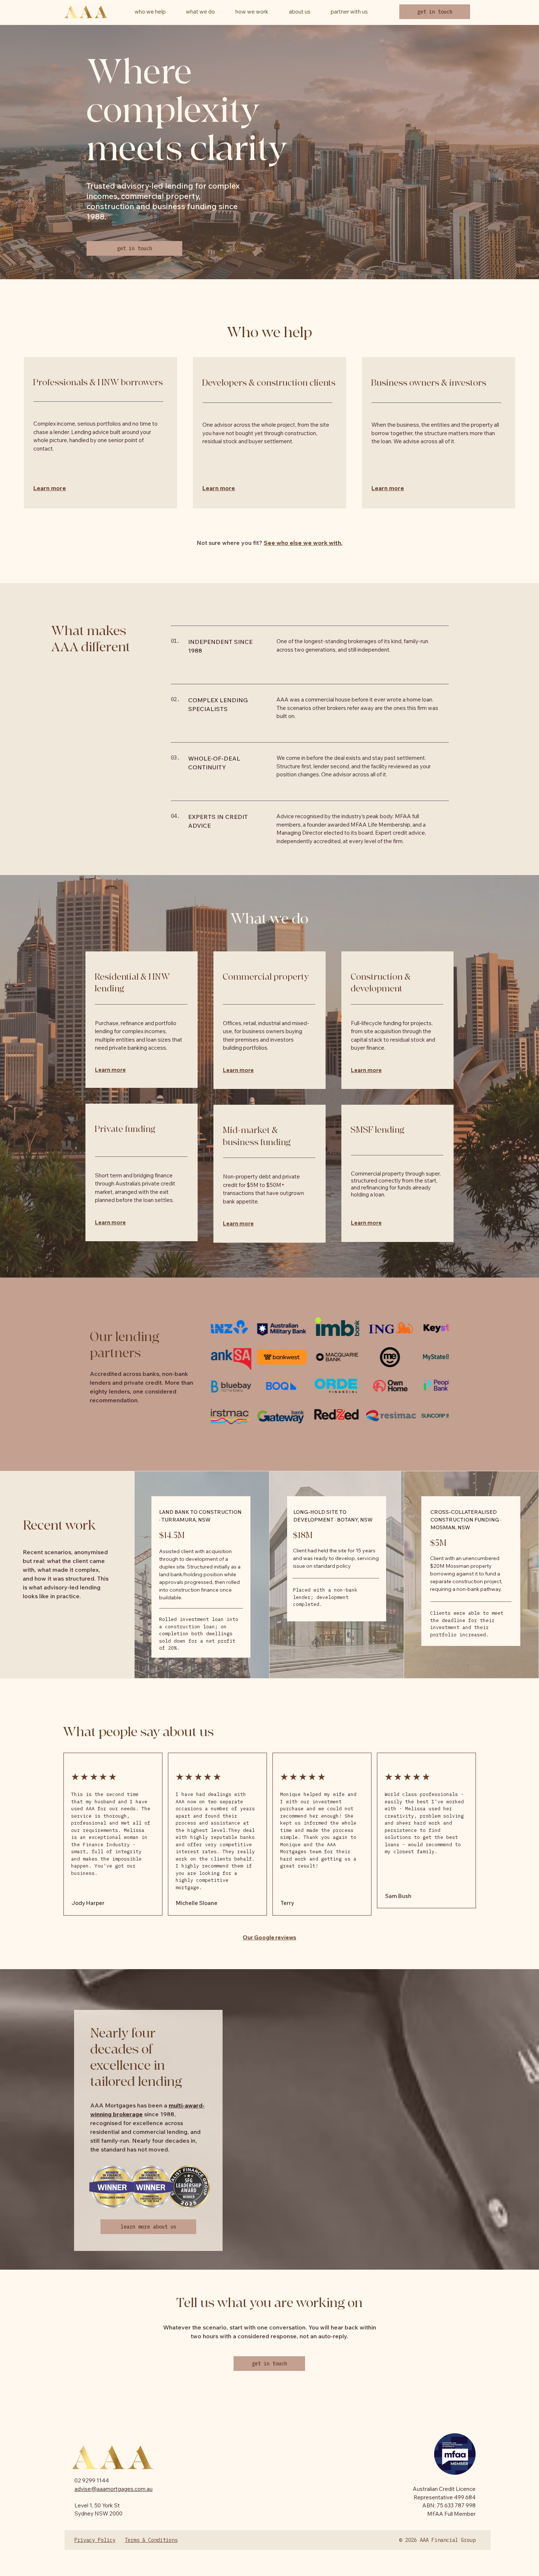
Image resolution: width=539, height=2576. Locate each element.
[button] (300, 12)
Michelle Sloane (197, 1903)
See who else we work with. (303, 543)
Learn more (50, 488)
